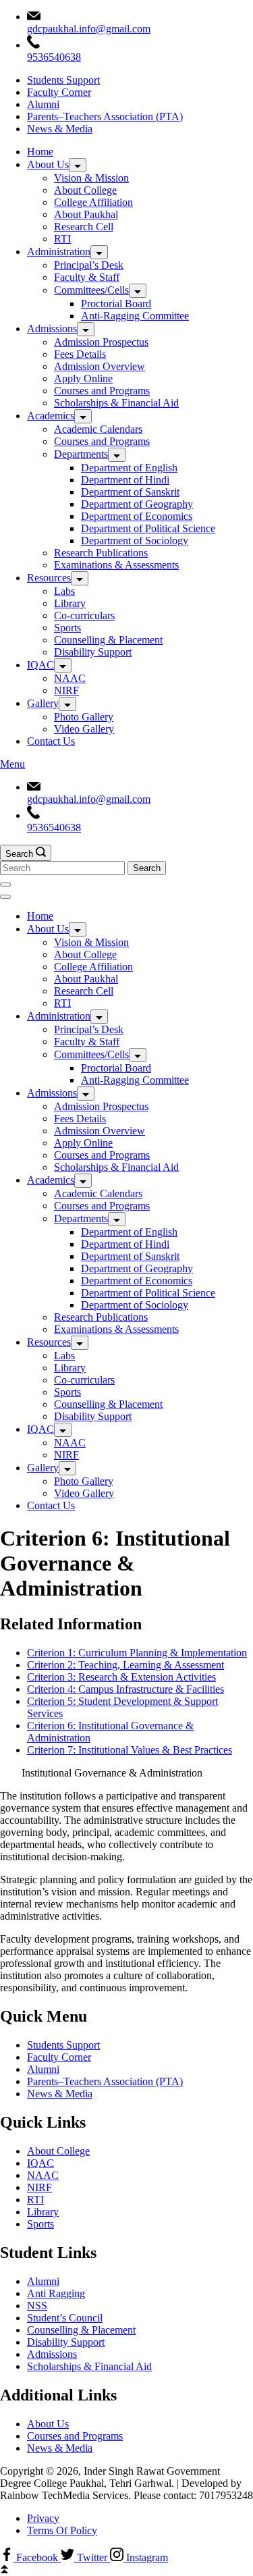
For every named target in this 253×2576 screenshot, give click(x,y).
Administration (59, 252)
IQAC (40, 665)
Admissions (52, 328)
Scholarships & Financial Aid (116, 403)
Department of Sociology (135, 541)
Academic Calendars (98, 429)
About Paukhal (86, 214)
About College (85, 190)
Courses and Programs (102, 391)
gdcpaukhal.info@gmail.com (89, 29)
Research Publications (101, 553)
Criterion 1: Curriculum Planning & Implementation (137, 1653)
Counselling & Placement (108, 640)
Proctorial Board (116, 304)
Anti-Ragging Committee (135, 316)
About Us (48, 164)
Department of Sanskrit (130, 492)
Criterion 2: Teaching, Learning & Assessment (125, 1665)
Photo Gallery (84, 717)
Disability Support (93, 652)
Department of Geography (137, 504)
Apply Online (83, 378)
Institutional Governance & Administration (112, 1773)
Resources (49, 578)
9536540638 (54, 57)
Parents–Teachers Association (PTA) (105, 116)
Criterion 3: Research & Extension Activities (121, 1677)
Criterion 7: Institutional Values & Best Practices (130, 1750)
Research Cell (84, 227)
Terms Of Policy (62, 2530)
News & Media (60, 129)
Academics (51, 416)
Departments (81, 454)
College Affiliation (93, 202)
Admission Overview (100, 366)
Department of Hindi (125, 480)
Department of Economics (137, 516)
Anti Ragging (56, 2293)
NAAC (70, 678)
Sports (67, 628)
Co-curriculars (84, 615)
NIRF (66, 690)
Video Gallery (84, 729)
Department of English (129, 468)
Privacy (43, 2518)
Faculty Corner (59, 92)
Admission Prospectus (101, 342)
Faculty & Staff (87, 277)
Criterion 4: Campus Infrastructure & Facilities (125, 1689)
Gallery (43, 703)
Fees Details (80, 354)
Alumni (43, 104)
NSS (37, 2306)
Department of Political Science (148, 528)
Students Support (63, 80)
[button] (126, 1773)
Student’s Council (65, 2318)
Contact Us (51, 741)
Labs (64, 591)
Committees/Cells (91, 290)
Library (70, 603)
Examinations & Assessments (116, 565)
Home (40, 152)
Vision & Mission (91, 178)
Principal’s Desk (89, 265)
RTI (62, 239)
